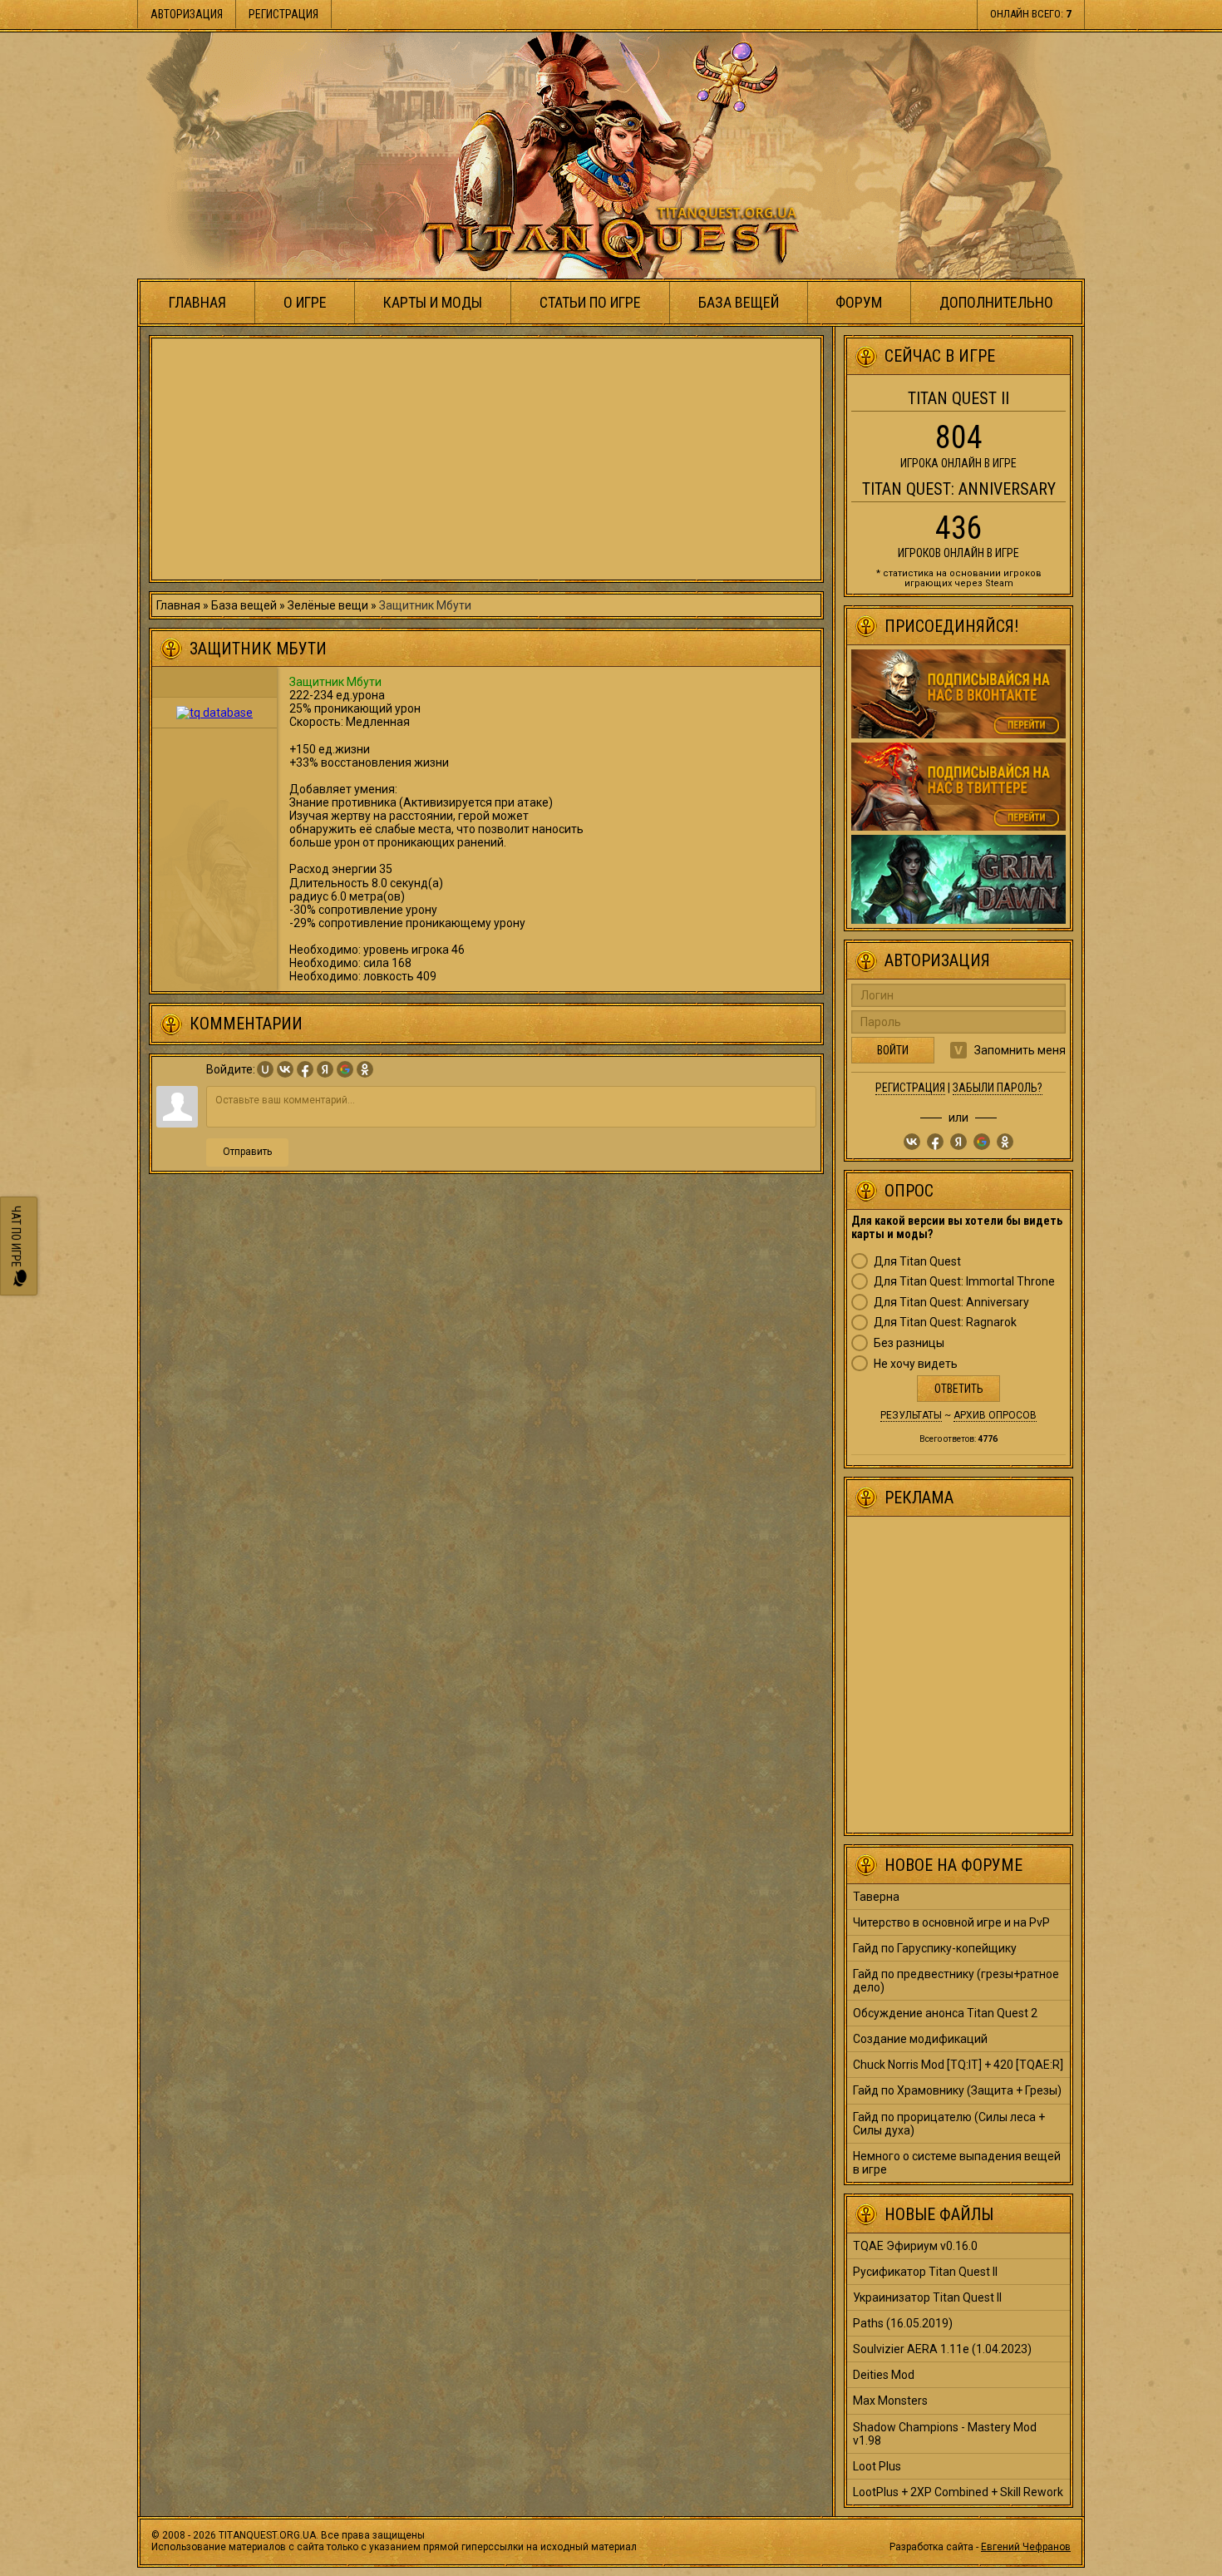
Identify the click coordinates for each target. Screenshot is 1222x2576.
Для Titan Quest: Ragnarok (945, 1322)
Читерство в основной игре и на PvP (951, 1922)
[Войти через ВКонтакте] (285, 1069)
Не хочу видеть (916, 1364)
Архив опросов (995, 1415)
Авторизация (187, 14)
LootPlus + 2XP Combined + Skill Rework (958, 2492)
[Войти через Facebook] (305, 1069)
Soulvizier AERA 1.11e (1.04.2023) (942, 2349)
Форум (859, 302)
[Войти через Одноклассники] (365, 1069)
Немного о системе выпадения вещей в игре (957, 2163)
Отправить (247, 1152)
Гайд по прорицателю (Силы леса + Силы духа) (949, 2124)
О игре (305, 302)
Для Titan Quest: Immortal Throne (964, 1281)
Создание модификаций (920, 2039)
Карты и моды (433, 302)
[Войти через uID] (265, 1069)
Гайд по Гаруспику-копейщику (935, 1948)
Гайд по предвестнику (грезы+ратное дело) (956, 1981)
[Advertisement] (486, 459)
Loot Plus (877, 2466)
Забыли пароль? (998, 1088)
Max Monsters (890, 2401)
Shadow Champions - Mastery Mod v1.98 (945, 2434)
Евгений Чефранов (1026, 2547)
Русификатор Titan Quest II (925, 2272)
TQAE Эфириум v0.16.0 (915, 2246)
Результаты (911, 1415)
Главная (197, 302)
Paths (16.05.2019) (903, 2323)
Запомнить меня (1020, 1050)
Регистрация (283, 14)
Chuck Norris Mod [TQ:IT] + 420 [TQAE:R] (958, 2065)
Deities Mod (884, 2375)
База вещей (739, 302)
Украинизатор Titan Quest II (927, 2297)
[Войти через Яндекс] (325, 1069)
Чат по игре (16, 1238)
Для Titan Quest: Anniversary (951, 1302)
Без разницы (909, 1343)
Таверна (876, 1897)
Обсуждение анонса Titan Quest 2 (945, 2013)
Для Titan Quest (917, 1261)
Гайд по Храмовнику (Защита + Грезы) (957, 2090)
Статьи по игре (590, 302)
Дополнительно (996, 302)
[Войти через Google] (345, 1069)
